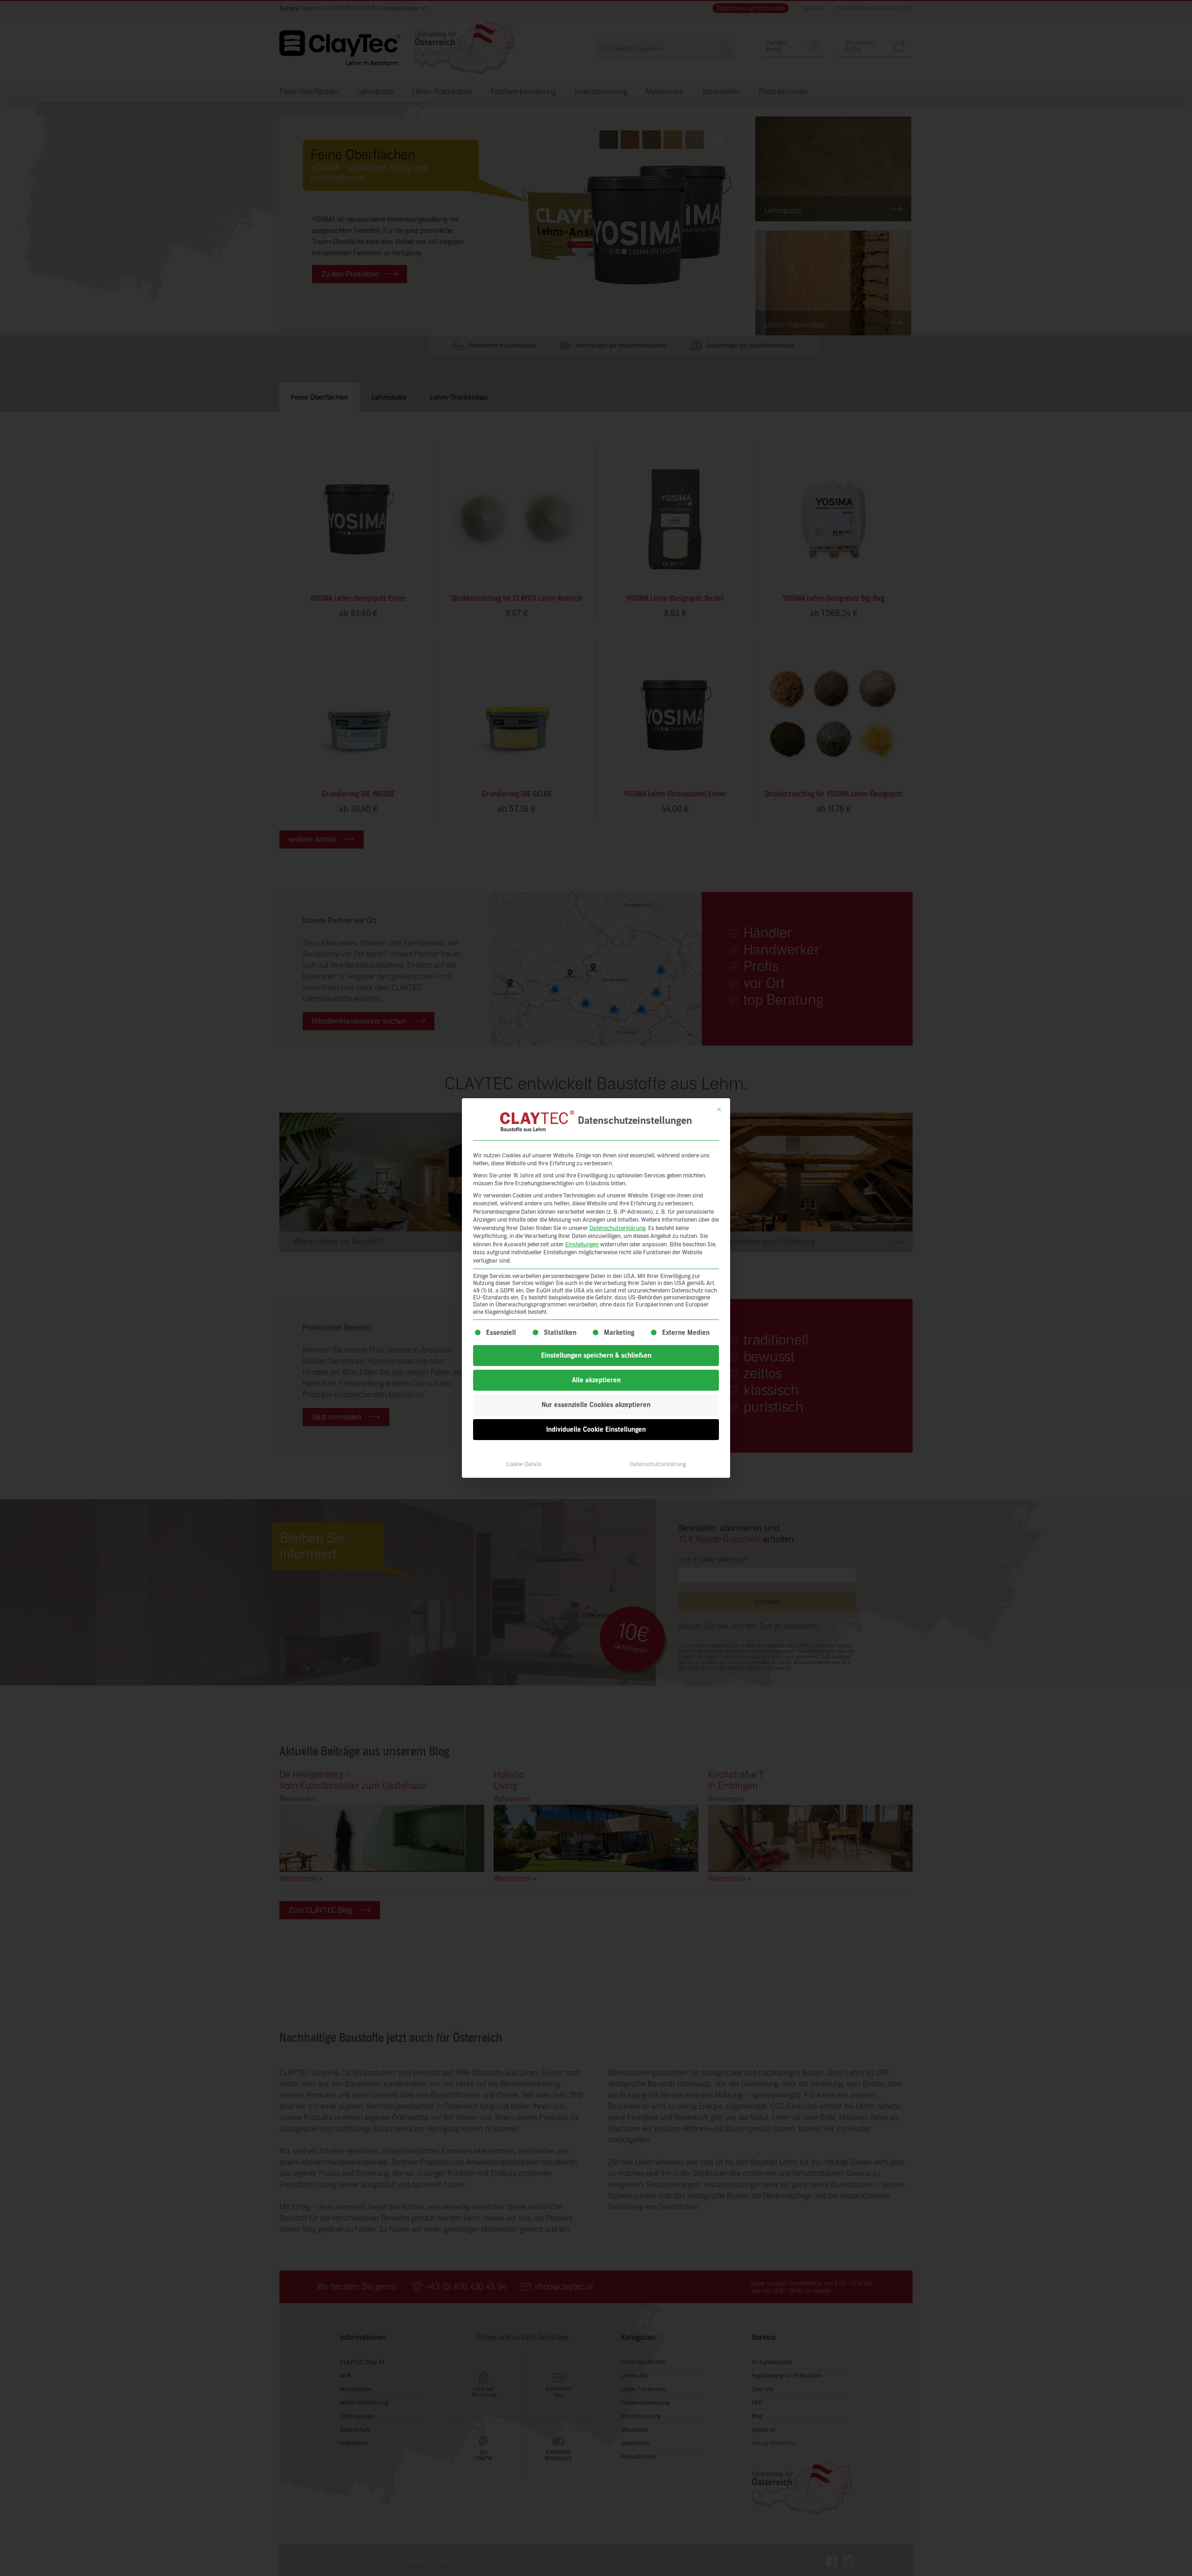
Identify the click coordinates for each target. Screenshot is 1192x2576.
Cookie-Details (524, 1464)
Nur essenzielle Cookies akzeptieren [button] (596, 1405)
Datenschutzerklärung (617, 1228)
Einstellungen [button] (582, 1244)
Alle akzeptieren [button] (596, 1380)
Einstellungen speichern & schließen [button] (596, 1356)
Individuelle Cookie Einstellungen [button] (596, 1430)
